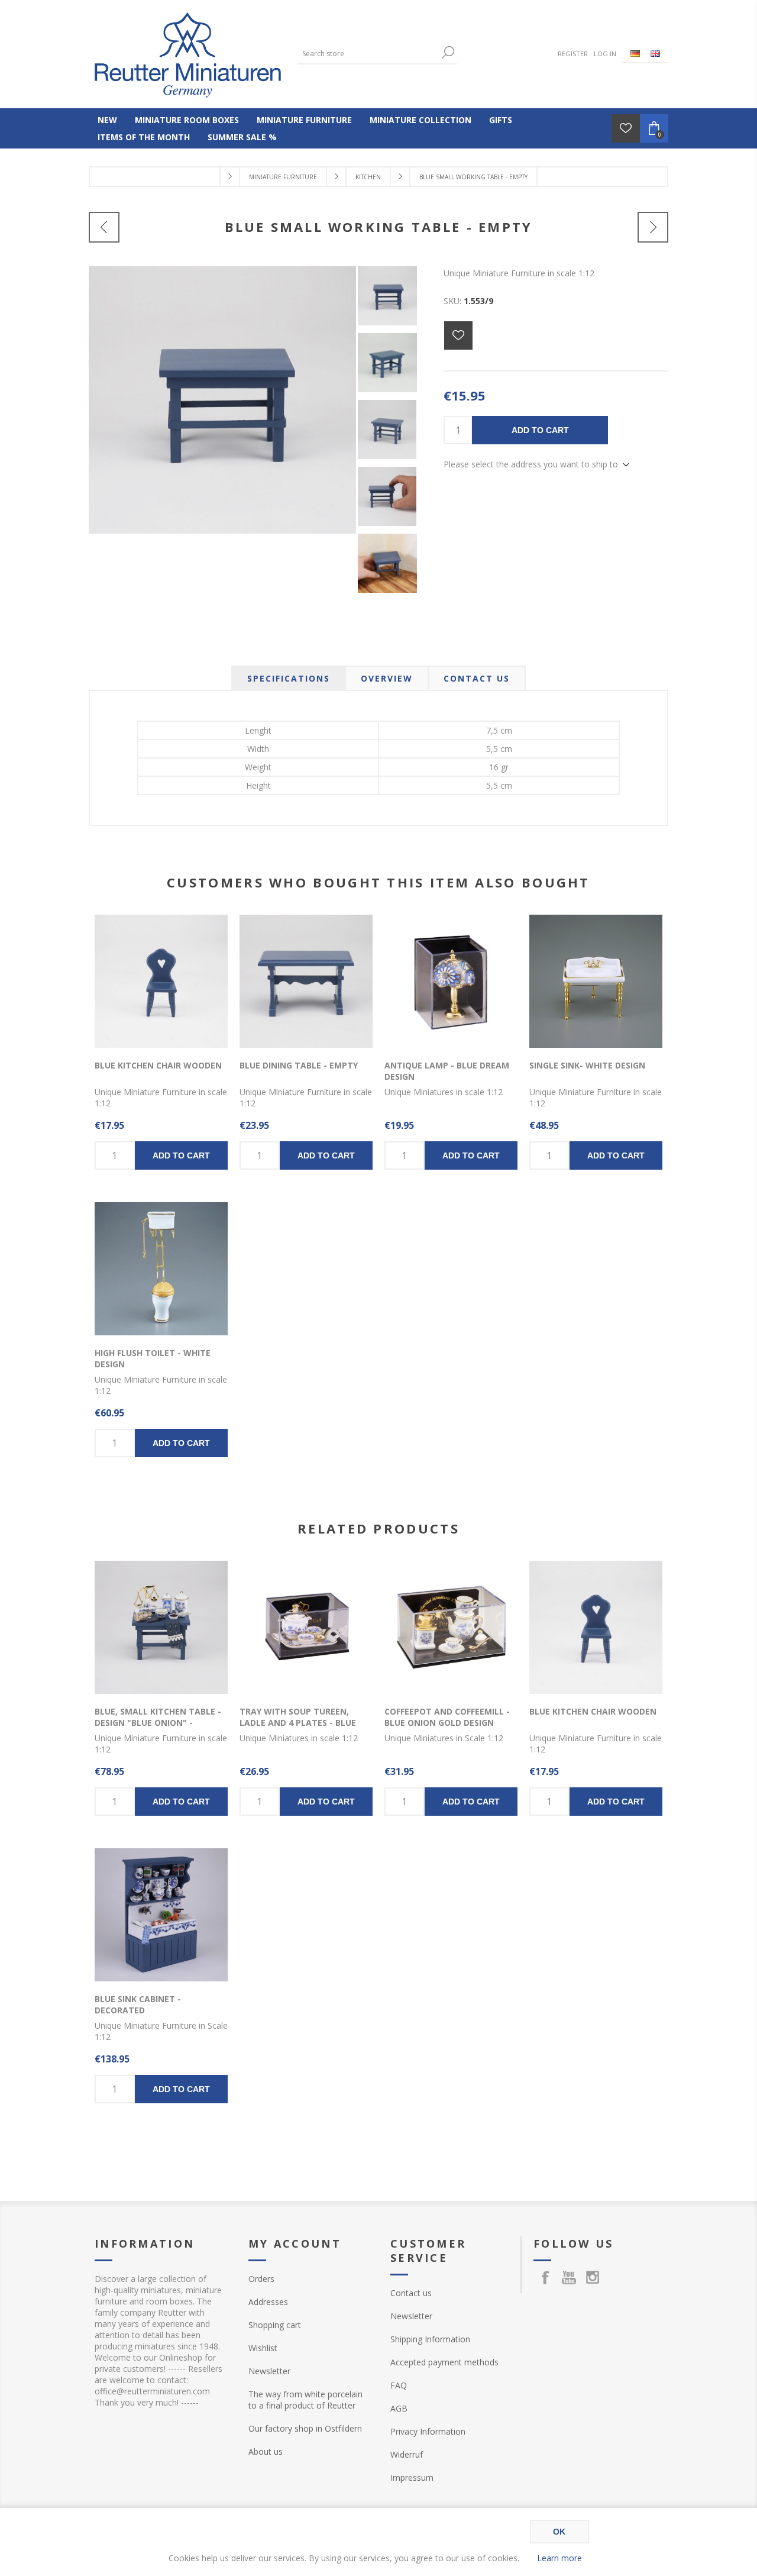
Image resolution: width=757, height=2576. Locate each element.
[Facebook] (545, 2277)
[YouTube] (569, 2277)
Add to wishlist (458, 335)
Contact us (411, 2293)
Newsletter (269, 2371)
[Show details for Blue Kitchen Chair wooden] (161, 981)
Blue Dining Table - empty (299, 1065)
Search (448, 52)
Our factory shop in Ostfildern (305, 2428)
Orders (261, 2279)
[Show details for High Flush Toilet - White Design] (161, 1269)
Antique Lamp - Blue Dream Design (447, 1071)
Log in (605, 54)
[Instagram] (593, 2277)
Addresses (268, 2302)
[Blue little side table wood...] (653, 227)
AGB (399, 2408)
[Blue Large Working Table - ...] (104, 227)
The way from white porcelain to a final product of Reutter (305, 2400)
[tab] (289, 678)
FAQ (399, 2385)
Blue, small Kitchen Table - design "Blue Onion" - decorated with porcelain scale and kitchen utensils (158, 1728)
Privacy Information (428, 2431)
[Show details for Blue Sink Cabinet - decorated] (161, 1915)
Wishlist (263, 2348)
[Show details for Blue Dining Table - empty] (306, 981)
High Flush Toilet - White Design (153, 1358)
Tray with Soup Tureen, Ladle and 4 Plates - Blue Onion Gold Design (298, 1723)
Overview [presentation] (387, 678)
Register (573, 54)
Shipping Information (430, 2339)
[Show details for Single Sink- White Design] (596, 981)
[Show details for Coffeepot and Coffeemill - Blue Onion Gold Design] (451, 1627)
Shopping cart (275, 2325)
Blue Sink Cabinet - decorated (138, 2004)
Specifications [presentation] (289, 678)
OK (559, 2532)
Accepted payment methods (444, 2362)
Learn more (559, 2558)
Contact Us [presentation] (477, 678)
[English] (655, 53)
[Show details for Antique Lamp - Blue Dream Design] (451, 981)
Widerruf (407, 2454)
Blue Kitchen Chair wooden (158, 1065)
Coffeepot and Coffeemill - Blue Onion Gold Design (447, 1717)
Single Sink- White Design (587, 1065)
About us (266, 2451)
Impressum (412, 2477)
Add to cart (540, 430)
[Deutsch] (635, 53)
